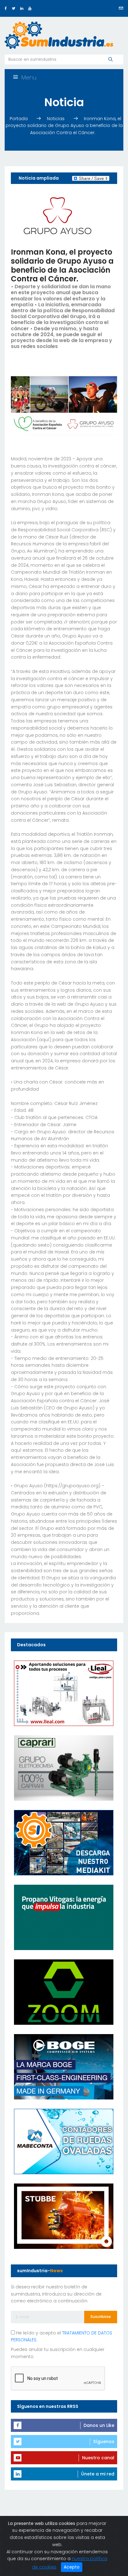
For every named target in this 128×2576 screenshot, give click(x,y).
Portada (19, 119)
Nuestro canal (98, 2458)
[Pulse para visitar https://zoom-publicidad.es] (64, 1992)
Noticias (56, 119)
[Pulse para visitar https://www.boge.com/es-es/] (64, 2066)
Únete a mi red (98, 2474)
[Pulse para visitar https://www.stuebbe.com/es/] (64, 2216)
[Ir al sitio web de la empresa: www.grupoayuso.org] (57, 215)
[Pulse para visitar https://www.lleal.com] (64, 1693)
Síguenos (104, 2442)
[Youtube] (30, 8)
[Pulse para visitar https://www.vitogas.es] (64, 1917)
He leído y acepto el (62, 2336)
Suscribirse (101, 2317)
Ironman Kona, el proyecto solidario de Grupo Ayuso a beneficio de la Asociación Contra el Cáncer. (64, 126)
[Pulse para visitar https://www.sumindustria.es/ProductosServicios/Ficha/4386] (64, 1842)
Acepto (72, 2567)
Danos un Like (99, 2425)
